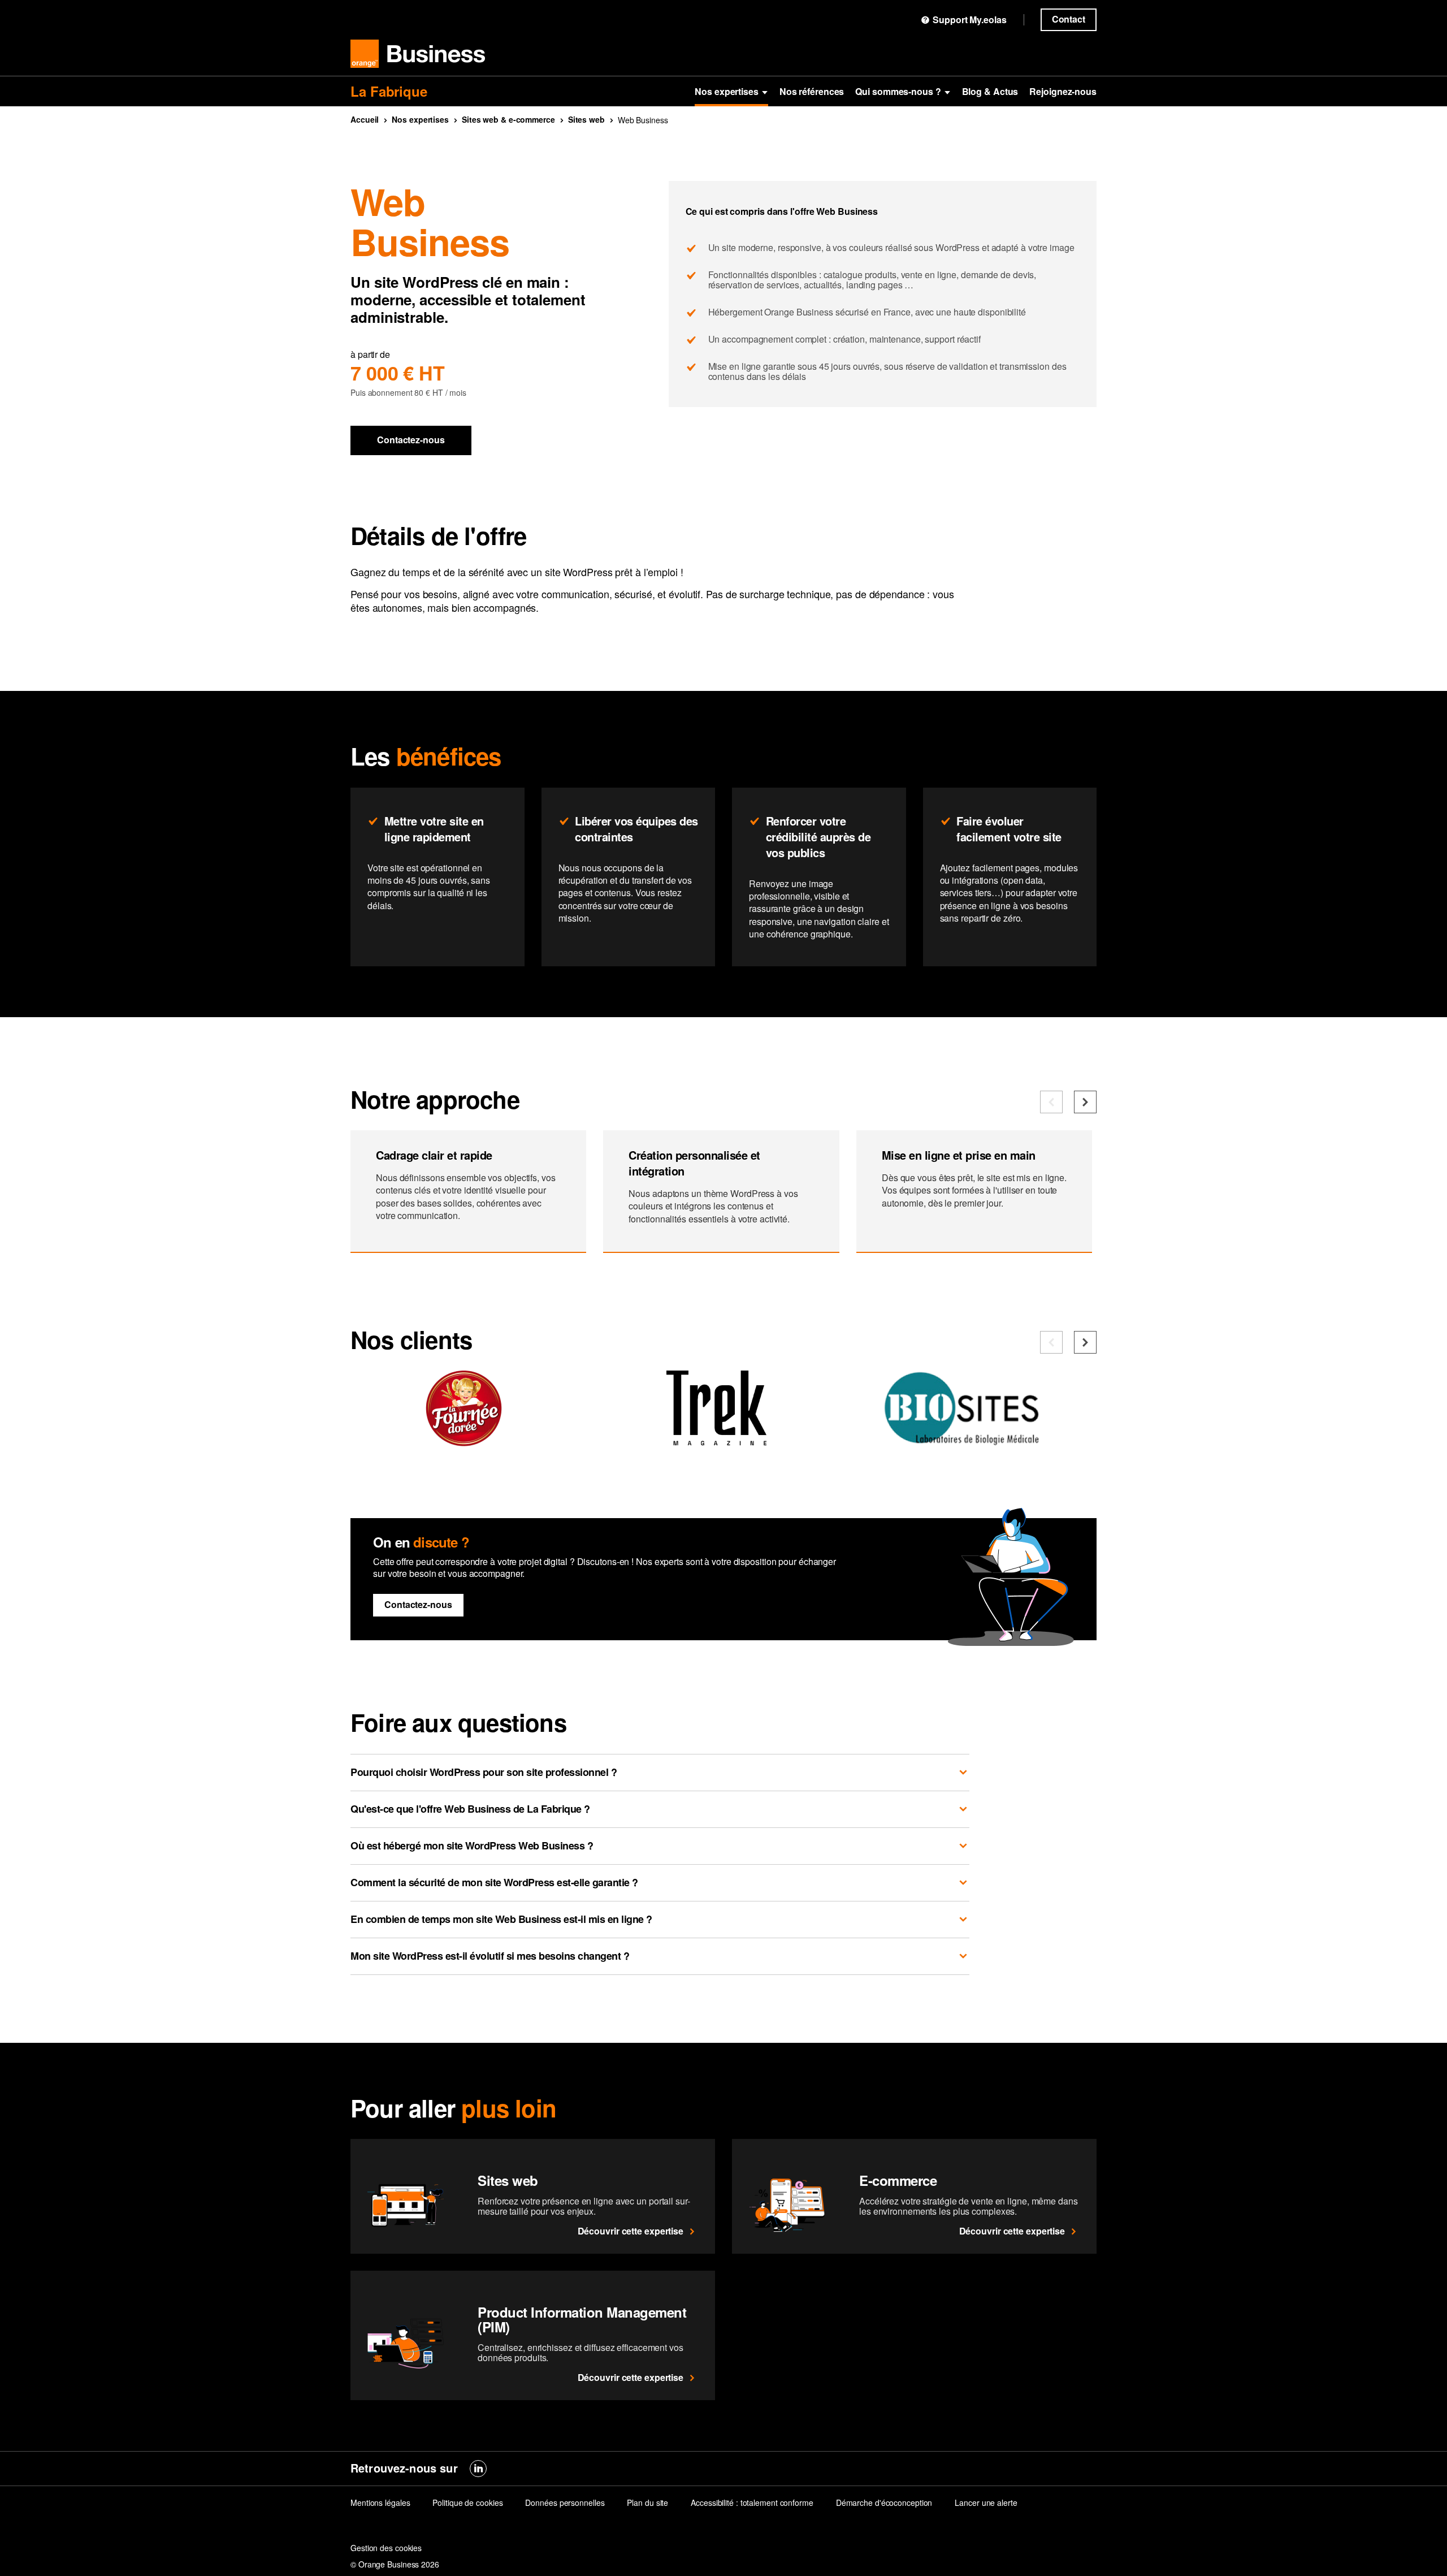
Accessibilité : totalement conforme (752, 2502)
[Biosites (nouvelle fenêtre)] (969, 1441)
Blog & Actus (990, 91)
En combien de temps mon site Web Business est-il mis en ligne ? (501, 1919)
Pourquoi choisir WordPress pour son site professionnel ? (484, 1772)
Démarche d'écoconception (884, 2502)
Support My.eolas (969, 20)
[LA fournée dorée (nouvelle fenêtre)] (463, 1441)
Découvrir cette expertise (631, 2231)
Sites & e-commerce (508, 119)
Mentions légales (380, 2502)
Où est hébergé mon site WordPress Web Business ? (472, 1845)
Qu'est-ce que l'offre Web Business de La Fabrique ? (470, 1809)
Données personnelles (565, 2502)
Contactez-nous (411, 440)
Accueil (365, 119)
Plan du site (647, 2502)
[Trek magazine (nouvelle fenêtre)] (716, 1441)
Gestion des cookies (386, 2548)
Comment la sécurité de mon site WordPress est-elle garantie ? (494, 1882)
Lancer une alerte (986, 2502)
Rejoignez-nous (1063, 91)
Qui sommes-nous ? (898, 91)
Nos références (812, 91)
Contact (1069, 19)
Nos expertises (727, 91)
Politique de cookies (467, 2502)
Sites (586, 119)
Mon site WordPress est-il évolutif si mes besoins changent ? (490, 1956)
